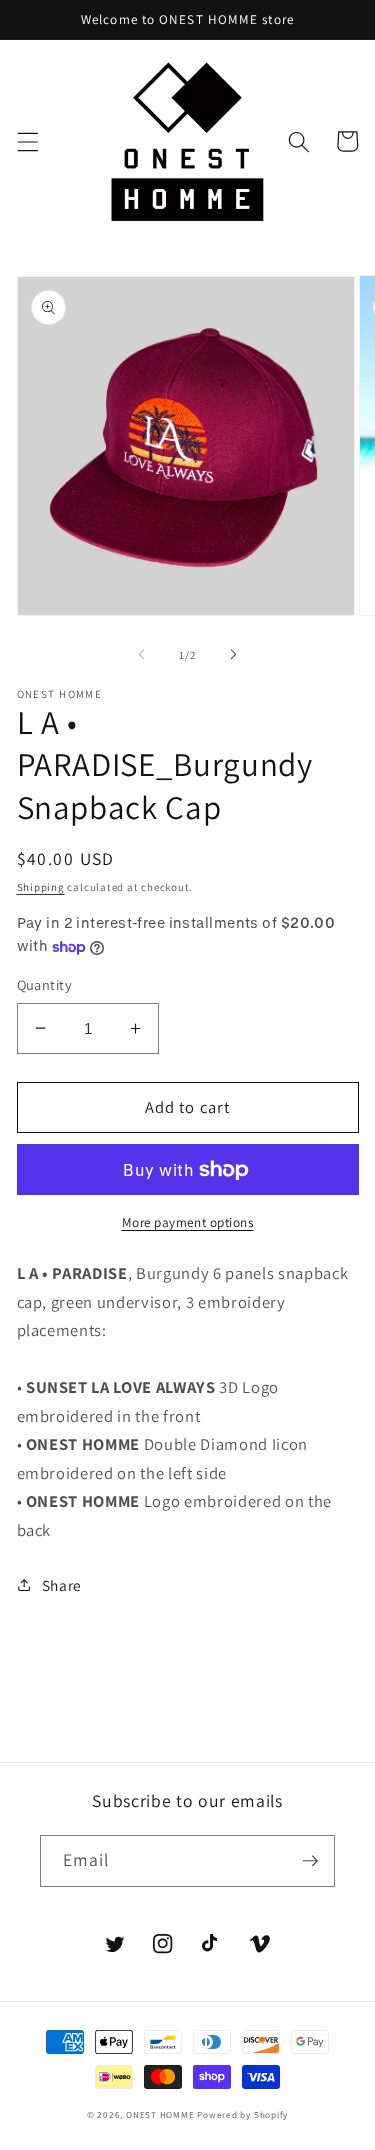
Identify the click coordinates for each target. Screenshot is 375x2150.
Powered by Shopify (242, 2115)
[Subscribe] (310, 1861)
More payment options (188, 1222)
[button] (27, 141)
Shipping (41, 887)
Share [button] (62, 1585)
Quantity (45, 984)
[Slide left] (141, 655)
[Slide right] (234, 655)
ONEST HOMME (160, 2115)
